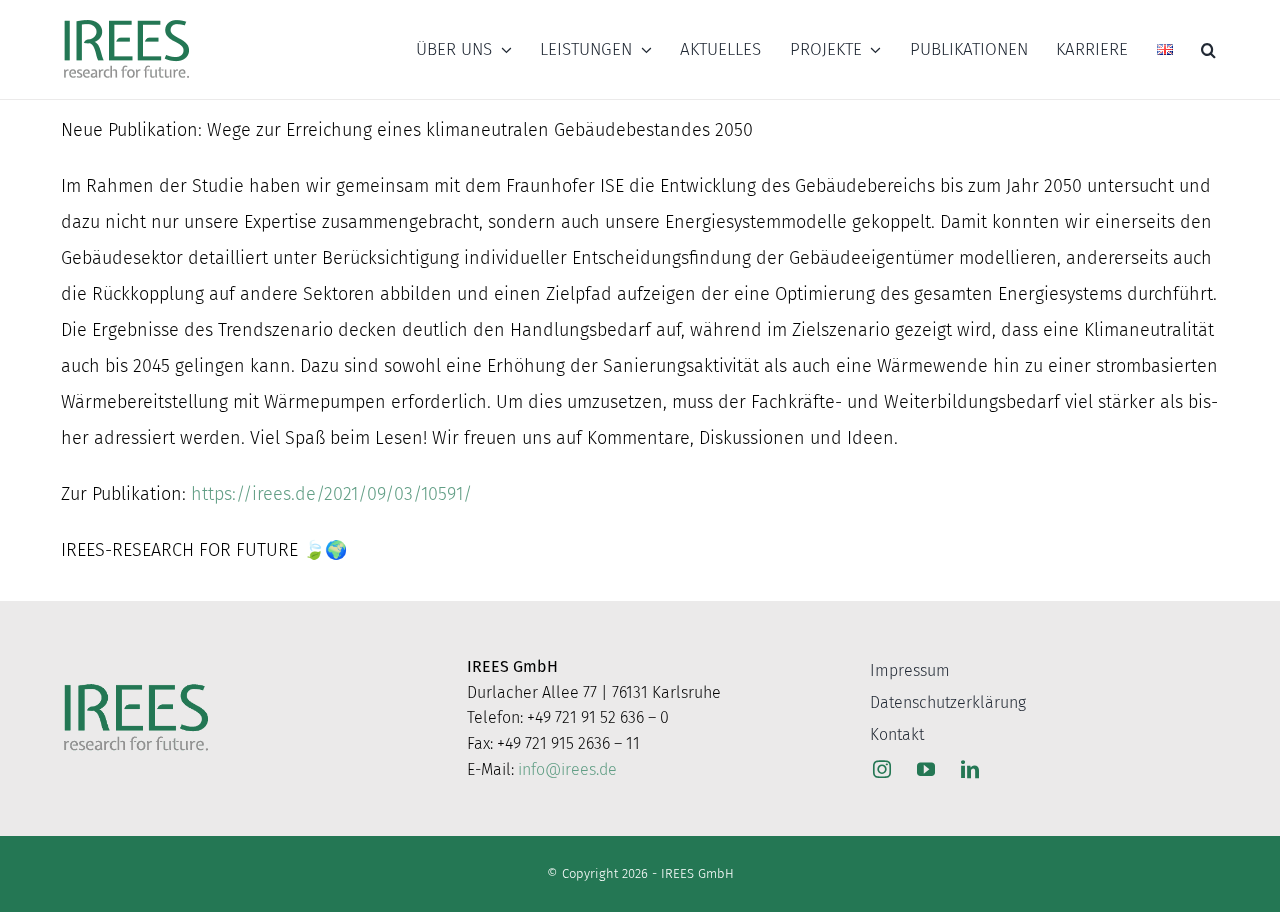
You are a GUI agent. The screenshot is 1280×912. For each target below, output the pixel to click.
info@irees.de (567, 769)
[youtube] (926, 769)
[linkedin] (970, 769)
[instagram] (882, 769)
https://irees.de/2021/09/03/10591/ (331, 494)
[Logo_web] (126, 21)
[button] (1208, 50)
